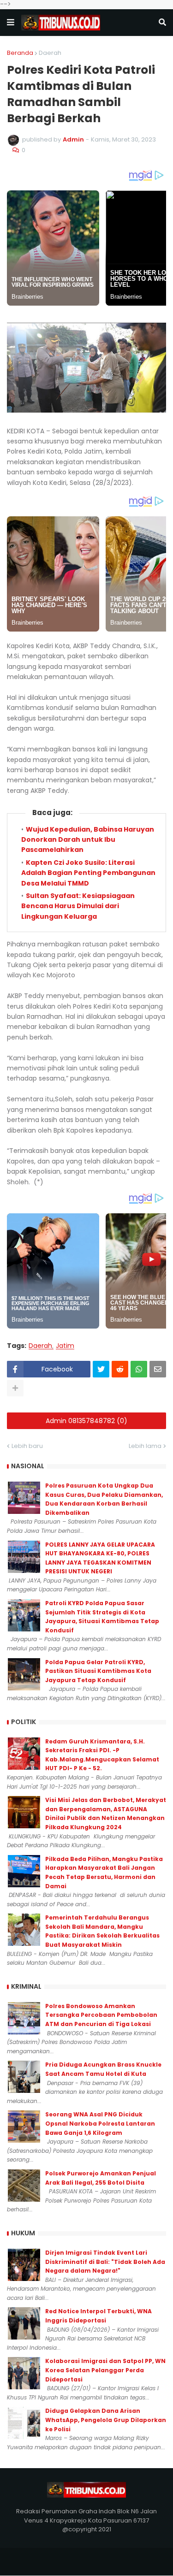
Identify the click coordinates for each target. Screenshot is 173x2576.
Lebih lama (145, 1446)
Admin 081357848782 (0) (86, 1421)
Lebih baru (27, 1446)
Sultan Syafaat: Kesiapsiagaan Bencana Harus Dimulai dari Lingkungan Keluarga (78, 906)
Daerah (50, 53)
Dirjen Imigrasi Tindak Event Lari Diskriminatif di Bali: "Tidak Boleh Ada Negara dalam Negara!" (105, 2262)
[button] (11, 23)
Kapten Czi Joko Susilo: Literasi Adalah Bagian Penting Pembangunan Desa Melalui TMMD (88, 873)
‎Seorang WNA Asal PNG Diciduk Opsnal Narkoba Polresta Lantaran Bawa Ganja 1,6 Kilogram (100, 2123)
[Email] (158, 1369)
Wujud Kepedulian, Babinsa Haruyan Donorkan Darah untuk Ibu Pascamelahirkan (88, 840)
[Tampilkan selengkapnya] (15, 1388)
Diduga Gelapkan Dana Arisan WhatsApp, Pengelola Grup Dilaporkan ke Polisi (106, 2420)
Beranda (20, 53)
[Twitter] (101, 1369)
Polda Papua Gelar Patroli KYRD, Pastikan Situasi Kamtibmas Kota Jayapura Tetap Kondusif (98, 1671)
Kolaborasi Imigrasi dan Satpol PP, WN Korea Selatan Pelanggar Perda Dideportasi (105, 2370)
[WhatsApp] (139, 1369)
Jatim (65, 1346)
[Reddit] (120, 1369)
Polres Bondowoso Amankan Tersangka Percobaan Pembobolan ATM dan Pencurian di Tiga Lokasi (101, 2015)
